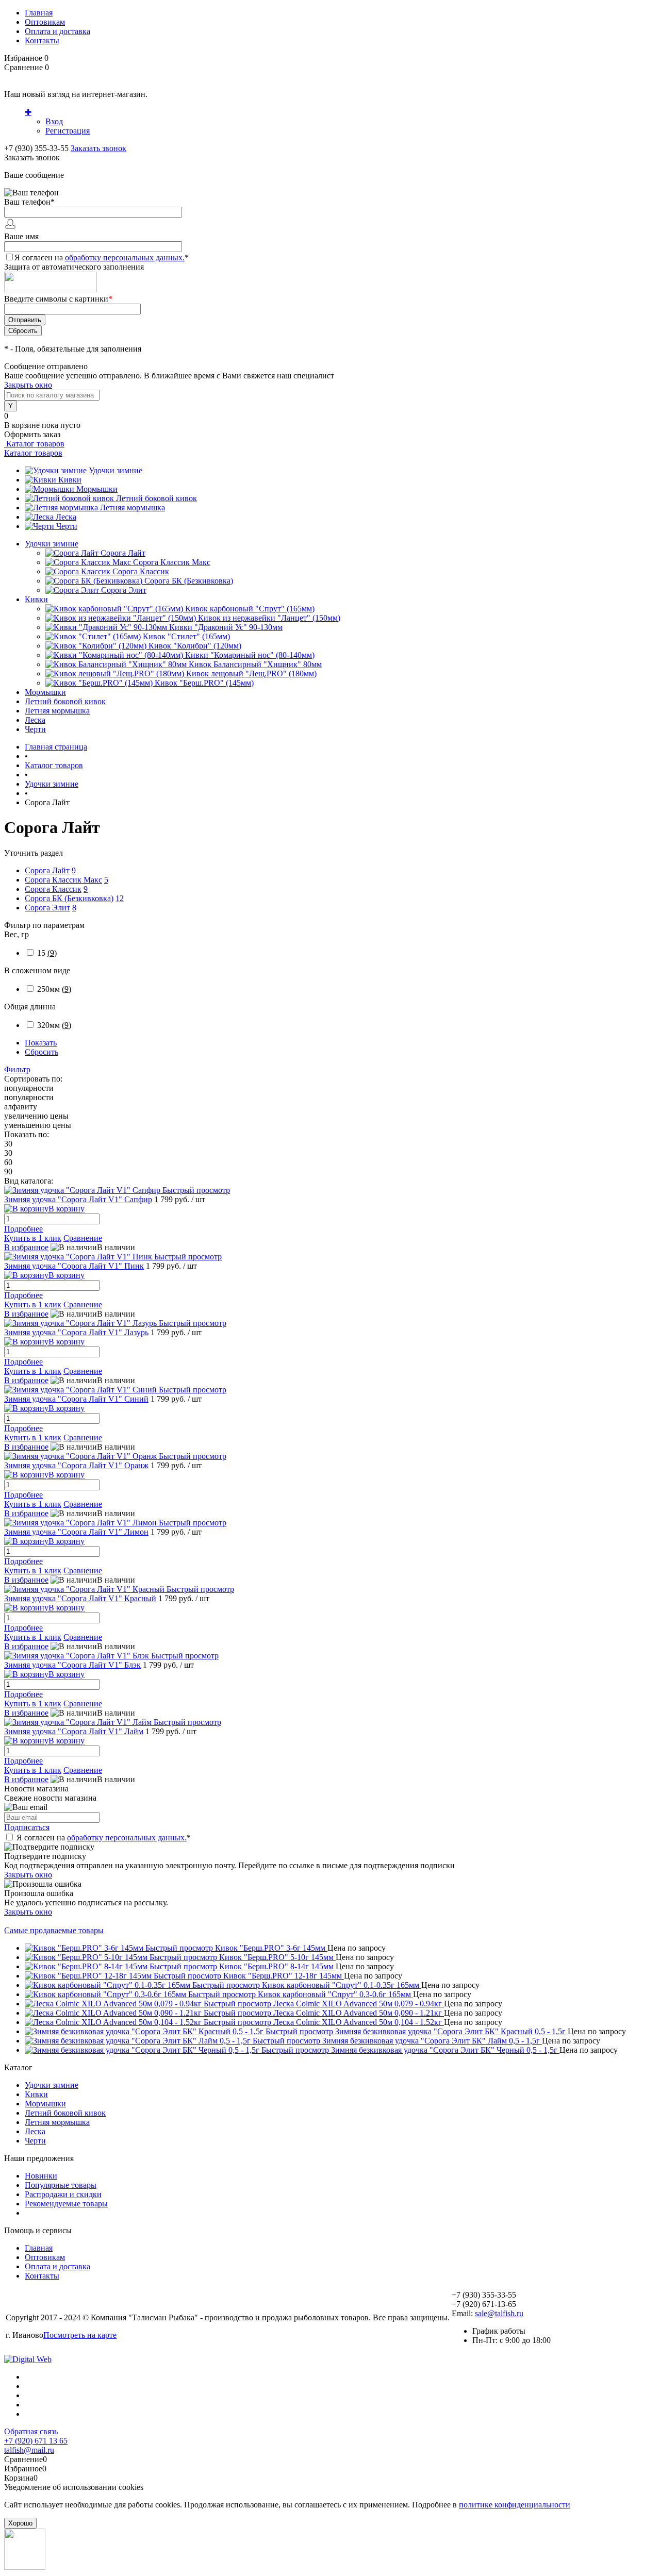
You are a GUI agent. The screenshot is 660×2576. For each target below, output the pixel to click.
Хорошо (20, 2523)
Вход (54, 121)
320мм (54, 1025)
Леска (66, 517)
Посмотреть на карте (80, 2335)
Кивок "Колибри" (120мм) (195, 646)
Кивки (70, 480)
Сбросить (42, 1052)
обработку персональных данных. (125, 257)
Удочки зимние (115, 470)
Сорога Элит (124, 590)
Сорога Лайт (123, 553)
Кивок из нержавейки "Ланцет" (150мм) (269, 618)
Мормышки (97, 489)
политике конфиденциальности (515, 2505)
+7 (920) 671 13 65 (36, 2441)
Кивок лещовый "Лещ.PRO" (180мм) (251, 674)
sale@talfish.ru (499, 2313)
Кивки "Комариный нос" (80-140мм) (250, 655)
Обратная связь (31, 2431)
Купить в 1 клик (33, 1238)
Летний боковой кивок (156, 498)
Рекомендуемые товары (66, 2204)
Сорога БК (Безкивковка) (189, 581)
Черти (67, 526)
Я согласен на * (104, 1838)
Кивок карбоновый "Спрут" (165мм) (250, 609)
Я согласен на (102, 257)
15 (47, 953)
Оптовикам (45, 22)
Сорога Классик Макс (172, 562)
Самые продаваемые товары (54, 1930)
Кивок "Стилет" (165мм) (186, 636)
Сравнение (83, 1238)
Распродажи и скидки (63, 2194)
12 (120, 898)
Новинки (41, 2176)
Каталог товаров (34, 444)
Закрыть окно (28, 385)
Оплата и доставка (57, 31)
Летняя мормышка (133, 508)
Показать (41, 1043)
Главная (39, 13)
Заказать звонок (98, 148)
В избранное (26, 1247)
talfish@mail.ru (29, 2450)
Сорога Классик (141, 571)
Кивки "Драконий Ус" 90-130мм (226, 627)
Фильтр (17, 1069)
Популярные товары (61, 2185)
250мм (54, 989)
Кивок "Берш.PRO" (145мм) (204, 683)
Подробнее (23, 1229)
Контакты (42, 40)
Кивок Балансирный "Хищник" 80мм (255, 664)
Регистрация (68, 131)
